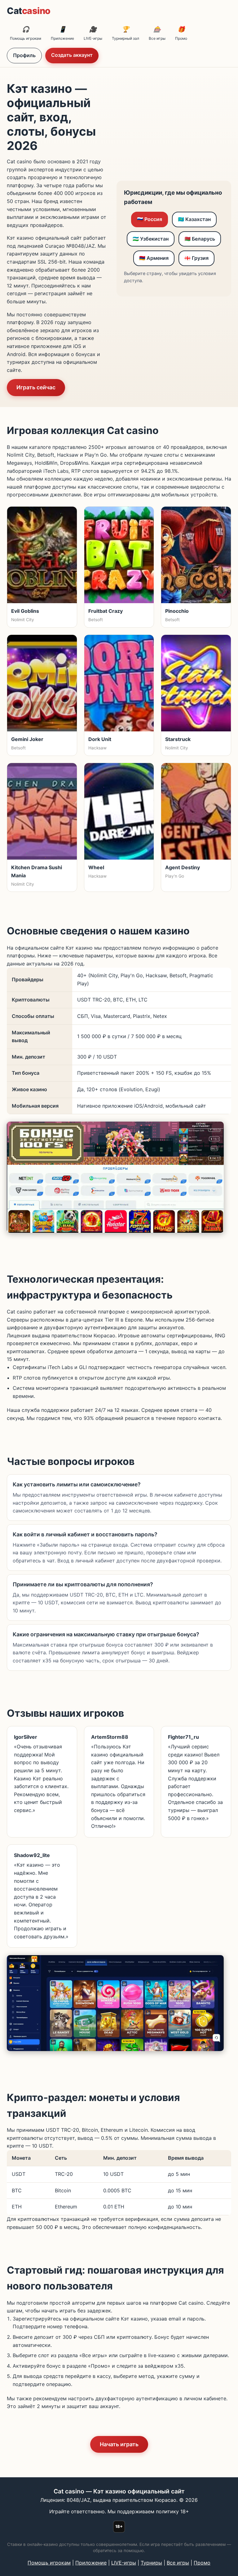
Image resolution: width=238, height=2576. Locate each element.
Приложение (62, 33)
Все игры (157, 33)
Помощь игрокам (26, 33)
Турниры (151, 2563)
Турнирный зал (126, 33)
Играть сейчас (36, 387)
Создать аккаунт (72, 55)
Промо (181, 33)
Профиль (24, 55)
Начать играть (119, 2444)
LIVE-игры (93, 33)
